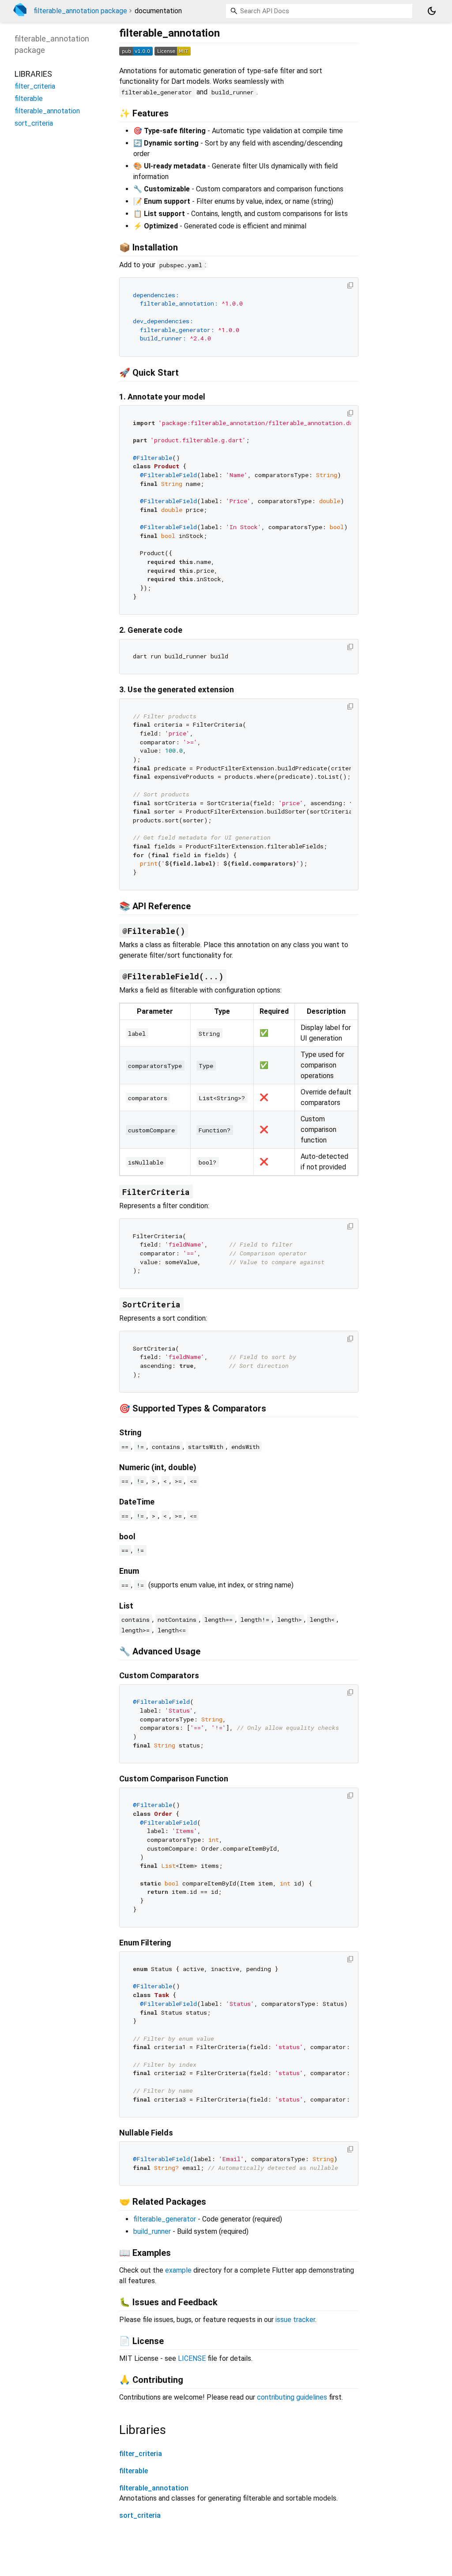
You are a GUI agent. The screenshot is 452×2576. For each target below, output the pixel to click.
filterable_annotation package (80, 11)
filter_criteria (141, 2454)
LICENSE (192, 2358)
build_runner (152, 2231)
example (178, 2270)
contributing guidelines (292, 2397)
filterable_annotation (154, 2488)
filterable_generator (165, 2219)
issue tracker (295, 2320)
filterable (134, 2471)
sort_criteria (140, 2515)
